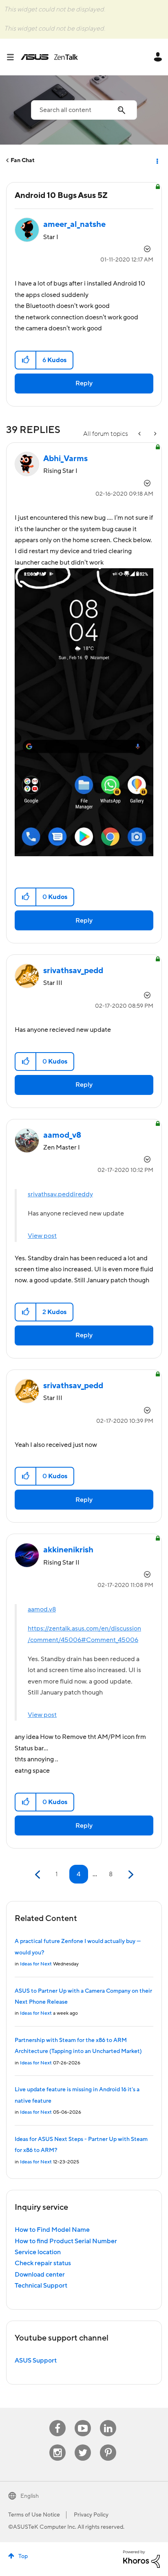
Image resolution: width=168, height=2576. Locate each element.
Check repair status (43, 2263)
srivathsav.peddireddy (60, 1194)
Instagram (58, 2445)
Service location (38, 2252)
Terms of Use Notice (34, 2515)
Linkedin (108, 2420)
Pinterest (108, 2445)
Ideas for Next (36, 1964)
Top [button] (23, 2556)
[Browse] (13, 57)
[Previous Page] (39, 1875)
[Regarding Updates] (155, 434)
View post (42, 1236)
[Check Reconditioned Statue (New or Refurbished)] (140, 434)
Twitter (83, 2445)
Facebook (57, 2420)
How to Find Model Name (52, 2230)
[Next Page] (130, 1875)
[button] (26, 360)
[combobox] (84, 110)
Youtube (83, 2420)
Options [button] (157, 160)
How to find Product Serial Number (66, 2241)
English (30, 2496)
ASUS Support (36, 2361)
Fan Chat (23, 160)
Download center (40, 2275)
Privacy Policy (91, 2515)
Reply (84, 383)
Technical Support (41, 2286)
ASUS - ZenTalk (49, 57)
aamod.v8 (42, 1609)
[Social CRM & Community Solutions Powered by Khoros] (141, 2559)
